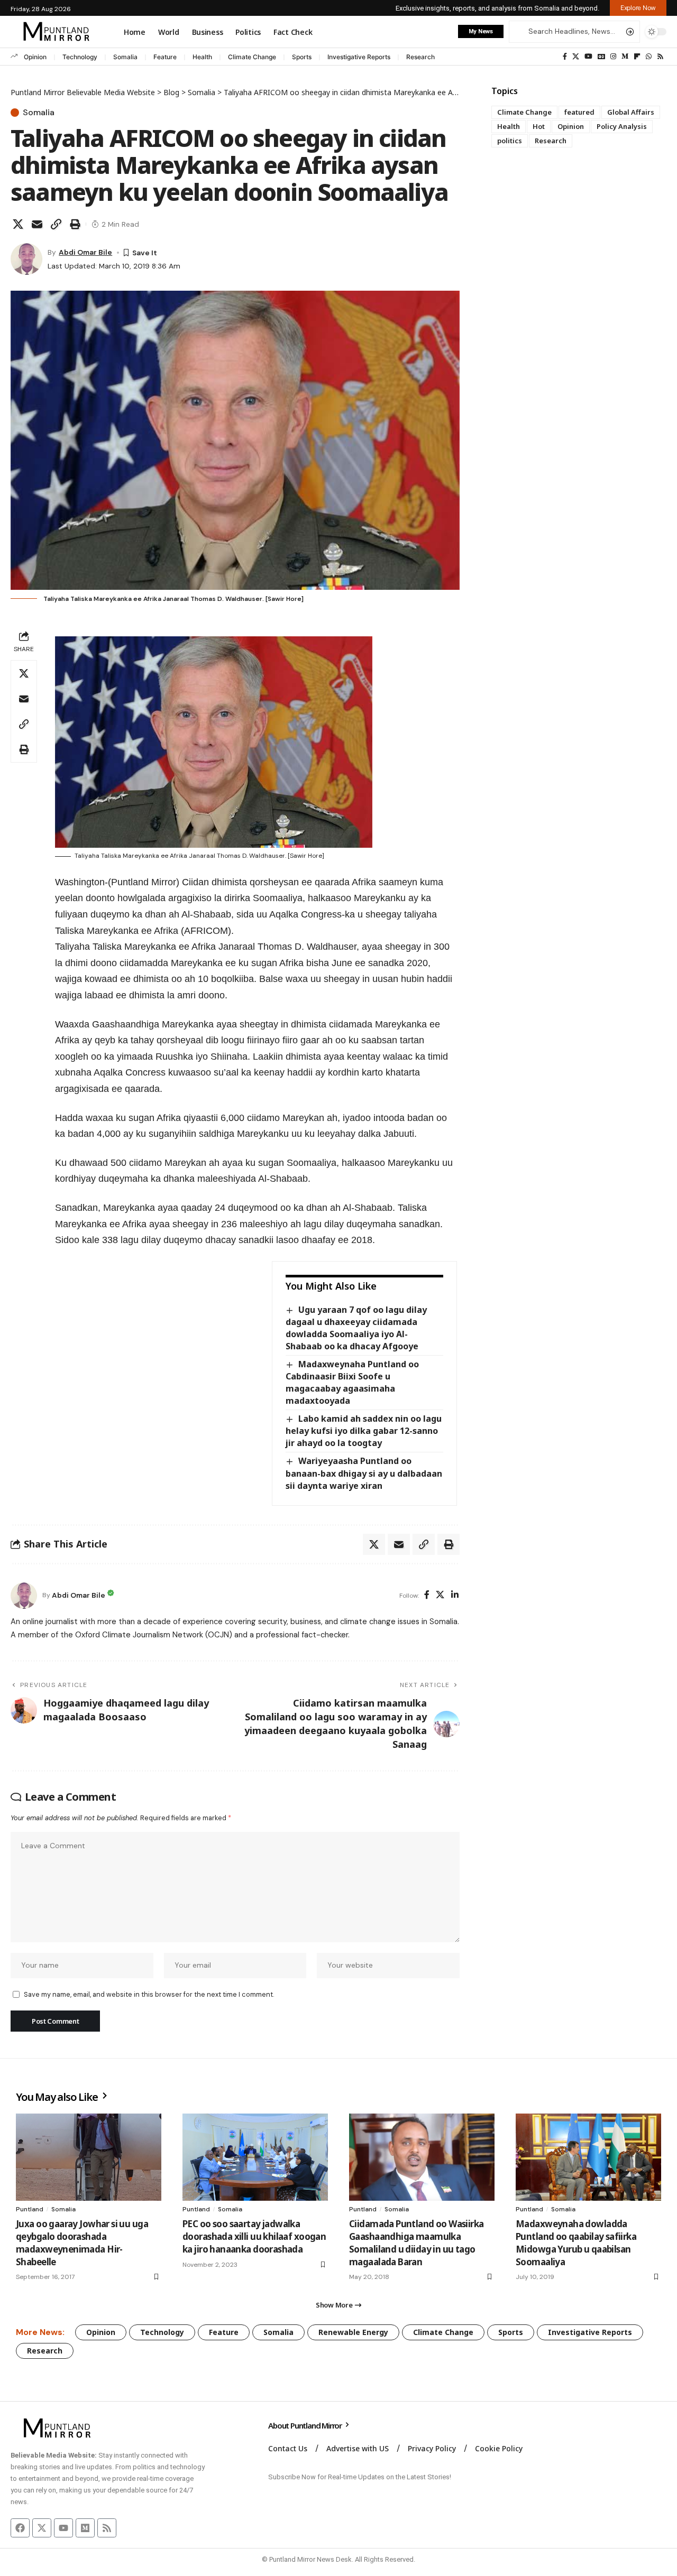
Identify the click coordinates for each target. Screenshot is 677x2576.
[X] (576, 57)
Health (202, 57)
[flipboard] (637, 57)
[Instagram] (613, 57)
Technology (80, 57)
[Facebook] (565, 57)
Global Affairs (631, 112)
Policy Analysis (622, 126)
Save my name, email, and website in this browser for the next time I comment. (149, 1994)
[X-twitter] (42, 2528)
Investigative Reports (359, 57)
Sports (302, 57)
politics (510, 141)
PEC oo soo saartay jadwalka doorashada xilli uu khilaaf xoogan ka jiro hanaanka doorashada (254, 2236)
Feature (165, 57)
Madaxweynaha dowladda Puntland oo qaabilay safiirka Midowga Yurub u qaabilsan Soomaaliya (576, 2243)
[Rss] (660, 57)
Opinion (35, 57)
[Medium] (625, 57)
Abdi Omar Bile (85, 252)
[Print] (75, 224)
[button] (638, 8)
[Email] (37, 224)
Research (420, 57)
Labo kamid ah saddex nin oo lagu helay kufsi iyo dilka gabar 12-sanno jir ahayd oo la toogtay (363, 1431)
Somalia (125, 57)
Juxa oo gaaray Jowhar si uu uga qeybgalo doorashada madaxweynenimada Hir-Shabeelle (82, 2243)
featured (579, 112)
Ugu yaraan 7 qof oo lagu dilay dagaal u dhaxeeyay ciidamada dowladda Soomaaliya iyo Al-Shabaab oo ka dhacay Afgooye (356, 1328)
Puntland (30, 2209)
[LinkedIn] (455, 1595)
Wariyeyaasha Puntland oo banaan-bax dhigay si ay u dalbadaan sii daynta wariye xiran (364, 1473)
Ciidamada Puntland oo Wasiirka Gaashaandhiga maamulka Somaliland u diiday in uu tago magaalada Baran (417, 2243)
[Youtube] (63, 2528)
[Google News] (601, 57)
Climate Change (252, 57)
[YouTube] (588, 57)
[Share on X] (18, 224)
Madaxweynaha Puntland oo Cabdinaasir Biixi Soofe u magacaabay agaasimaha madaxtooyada (352, 1382)
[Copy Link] (56, 224)
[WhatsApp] (649, 57)
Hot (539, 126)
